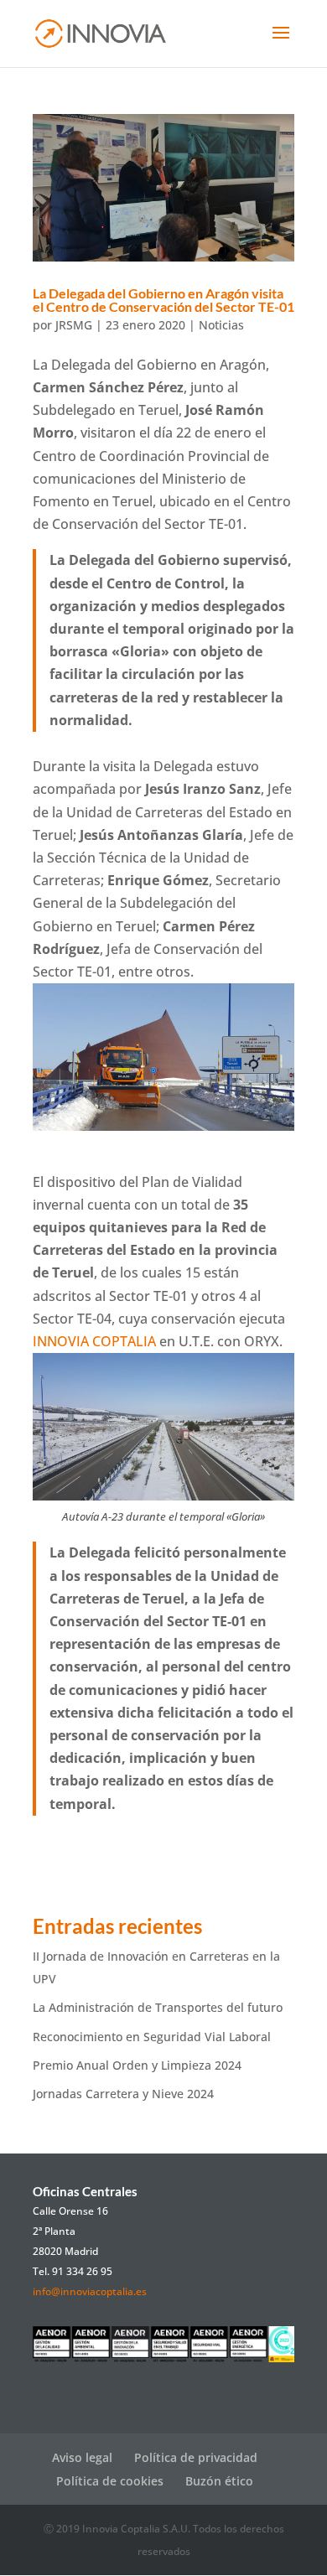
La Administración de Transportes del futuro (158, 2007)
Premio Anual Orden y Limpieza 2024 (137, 2065)
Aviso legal (82, 2457)
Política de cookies (110, 2481)
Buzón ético (219, 2481)
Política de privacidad (196, 2457)
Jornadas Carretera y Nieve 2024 (123, 2094)
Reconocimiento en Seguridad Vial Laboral (152, 2037)
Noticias (221, 325)
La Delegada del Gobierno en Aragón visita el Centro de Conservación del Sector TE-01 (163, 300)
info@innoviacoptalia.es (90, 2291)
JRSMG (74, 325)
